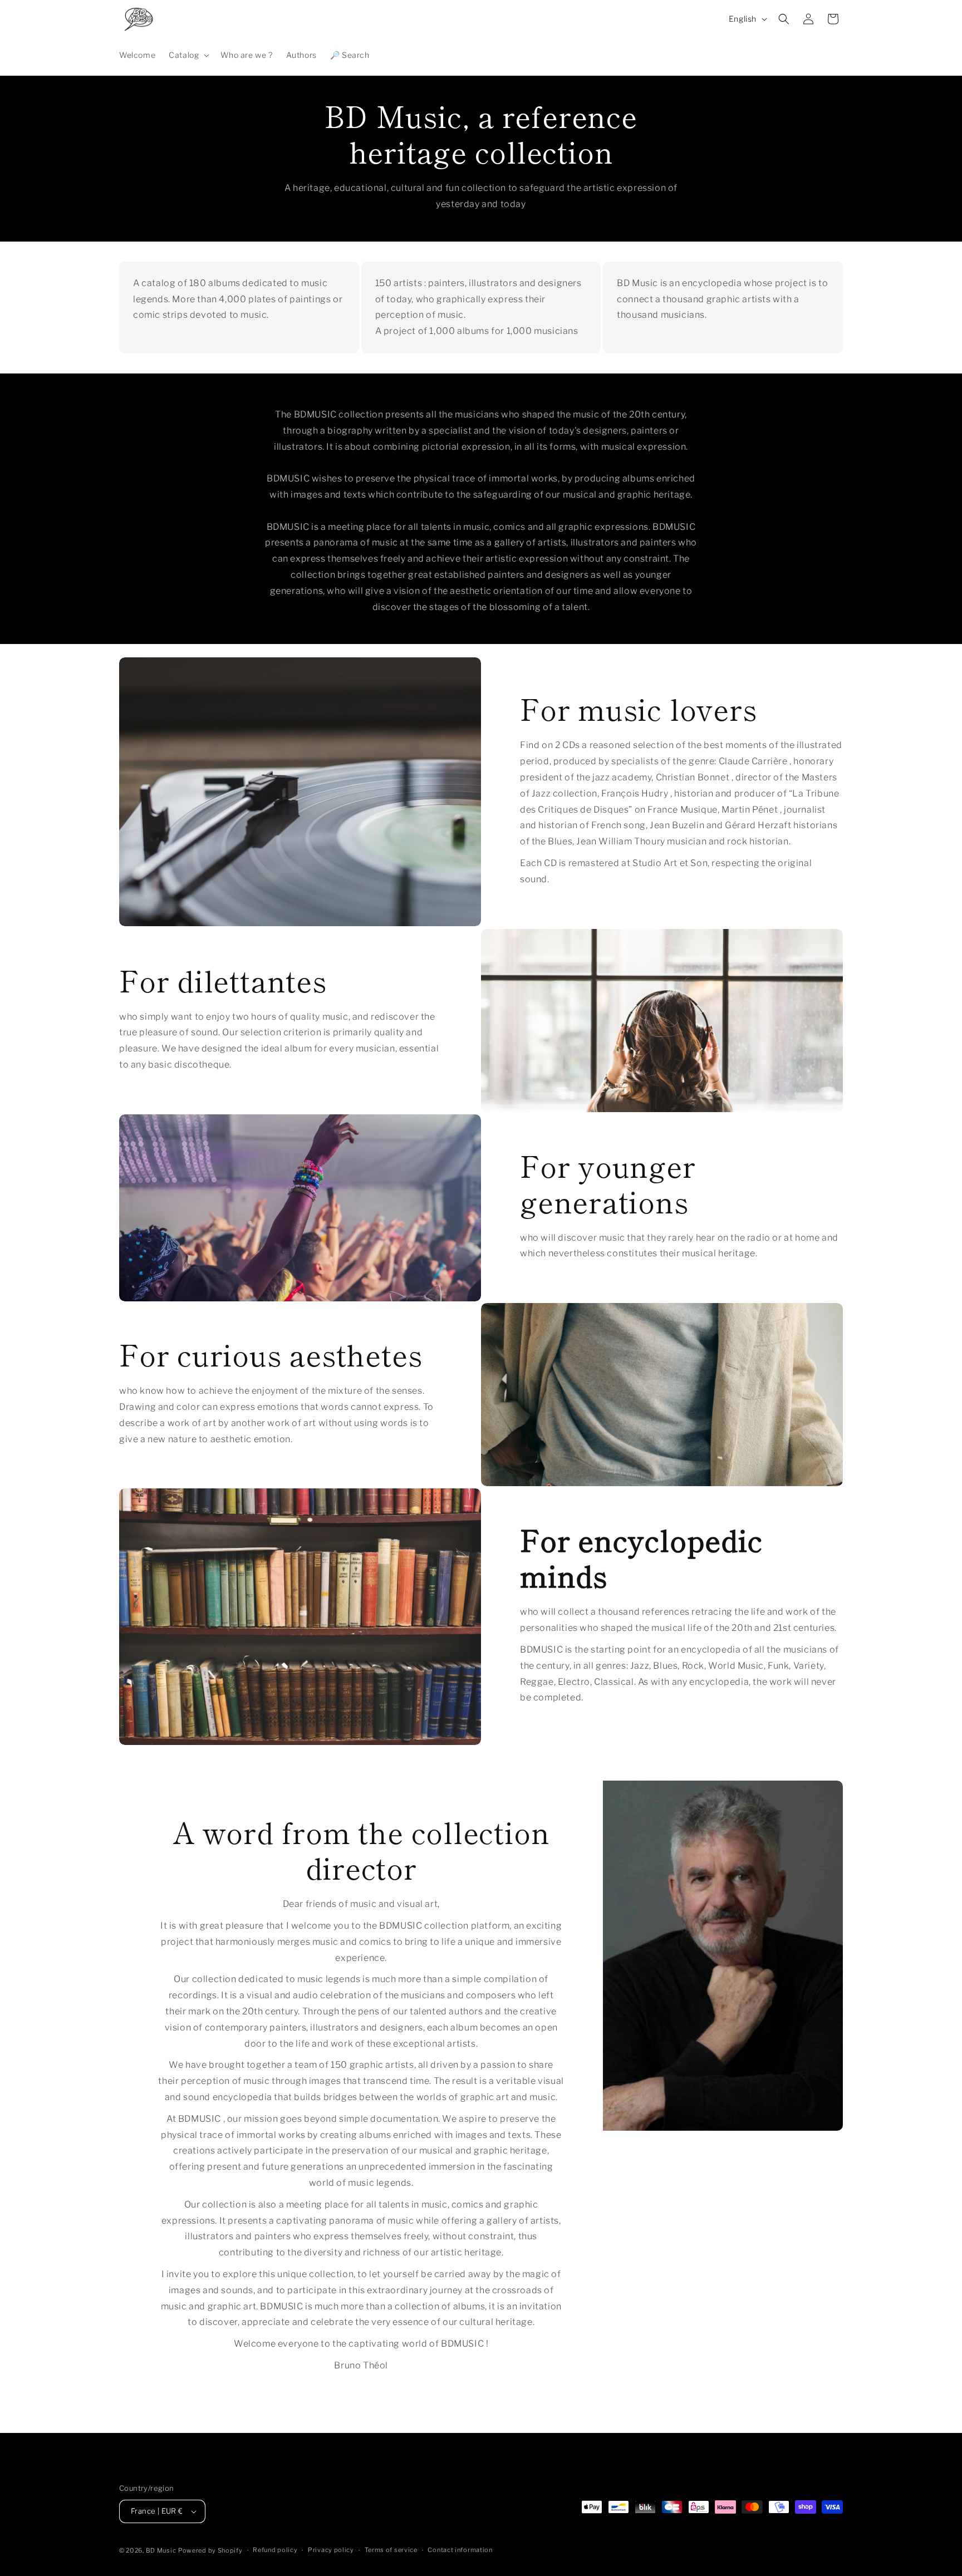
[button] (188, 55)
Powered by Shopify (210, 2550)
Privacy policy (331, 2550)
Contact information (460, 2550)
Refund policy (275, 2550)
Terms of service (391, 2550)
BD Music (161, 2550)
